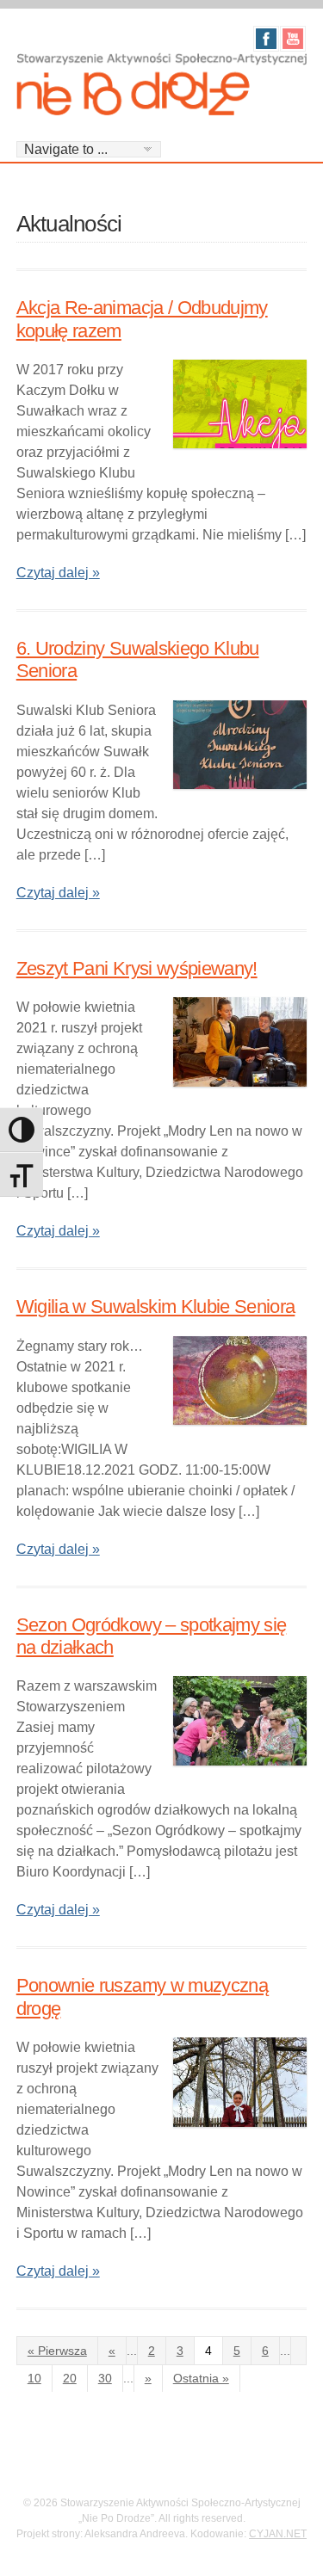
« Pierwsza (57, 2351)
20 (70, 2378)
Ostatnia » (201, 2378)
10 (34, 2378)
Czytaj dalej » (58, 573)
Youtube (293, 39)
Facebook (266, 39)
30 (105, 2378)
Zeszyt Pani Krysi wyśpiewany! (137, 968)
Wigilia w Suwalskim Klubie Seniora (156, 1306)
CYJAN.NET (278, 2534)
